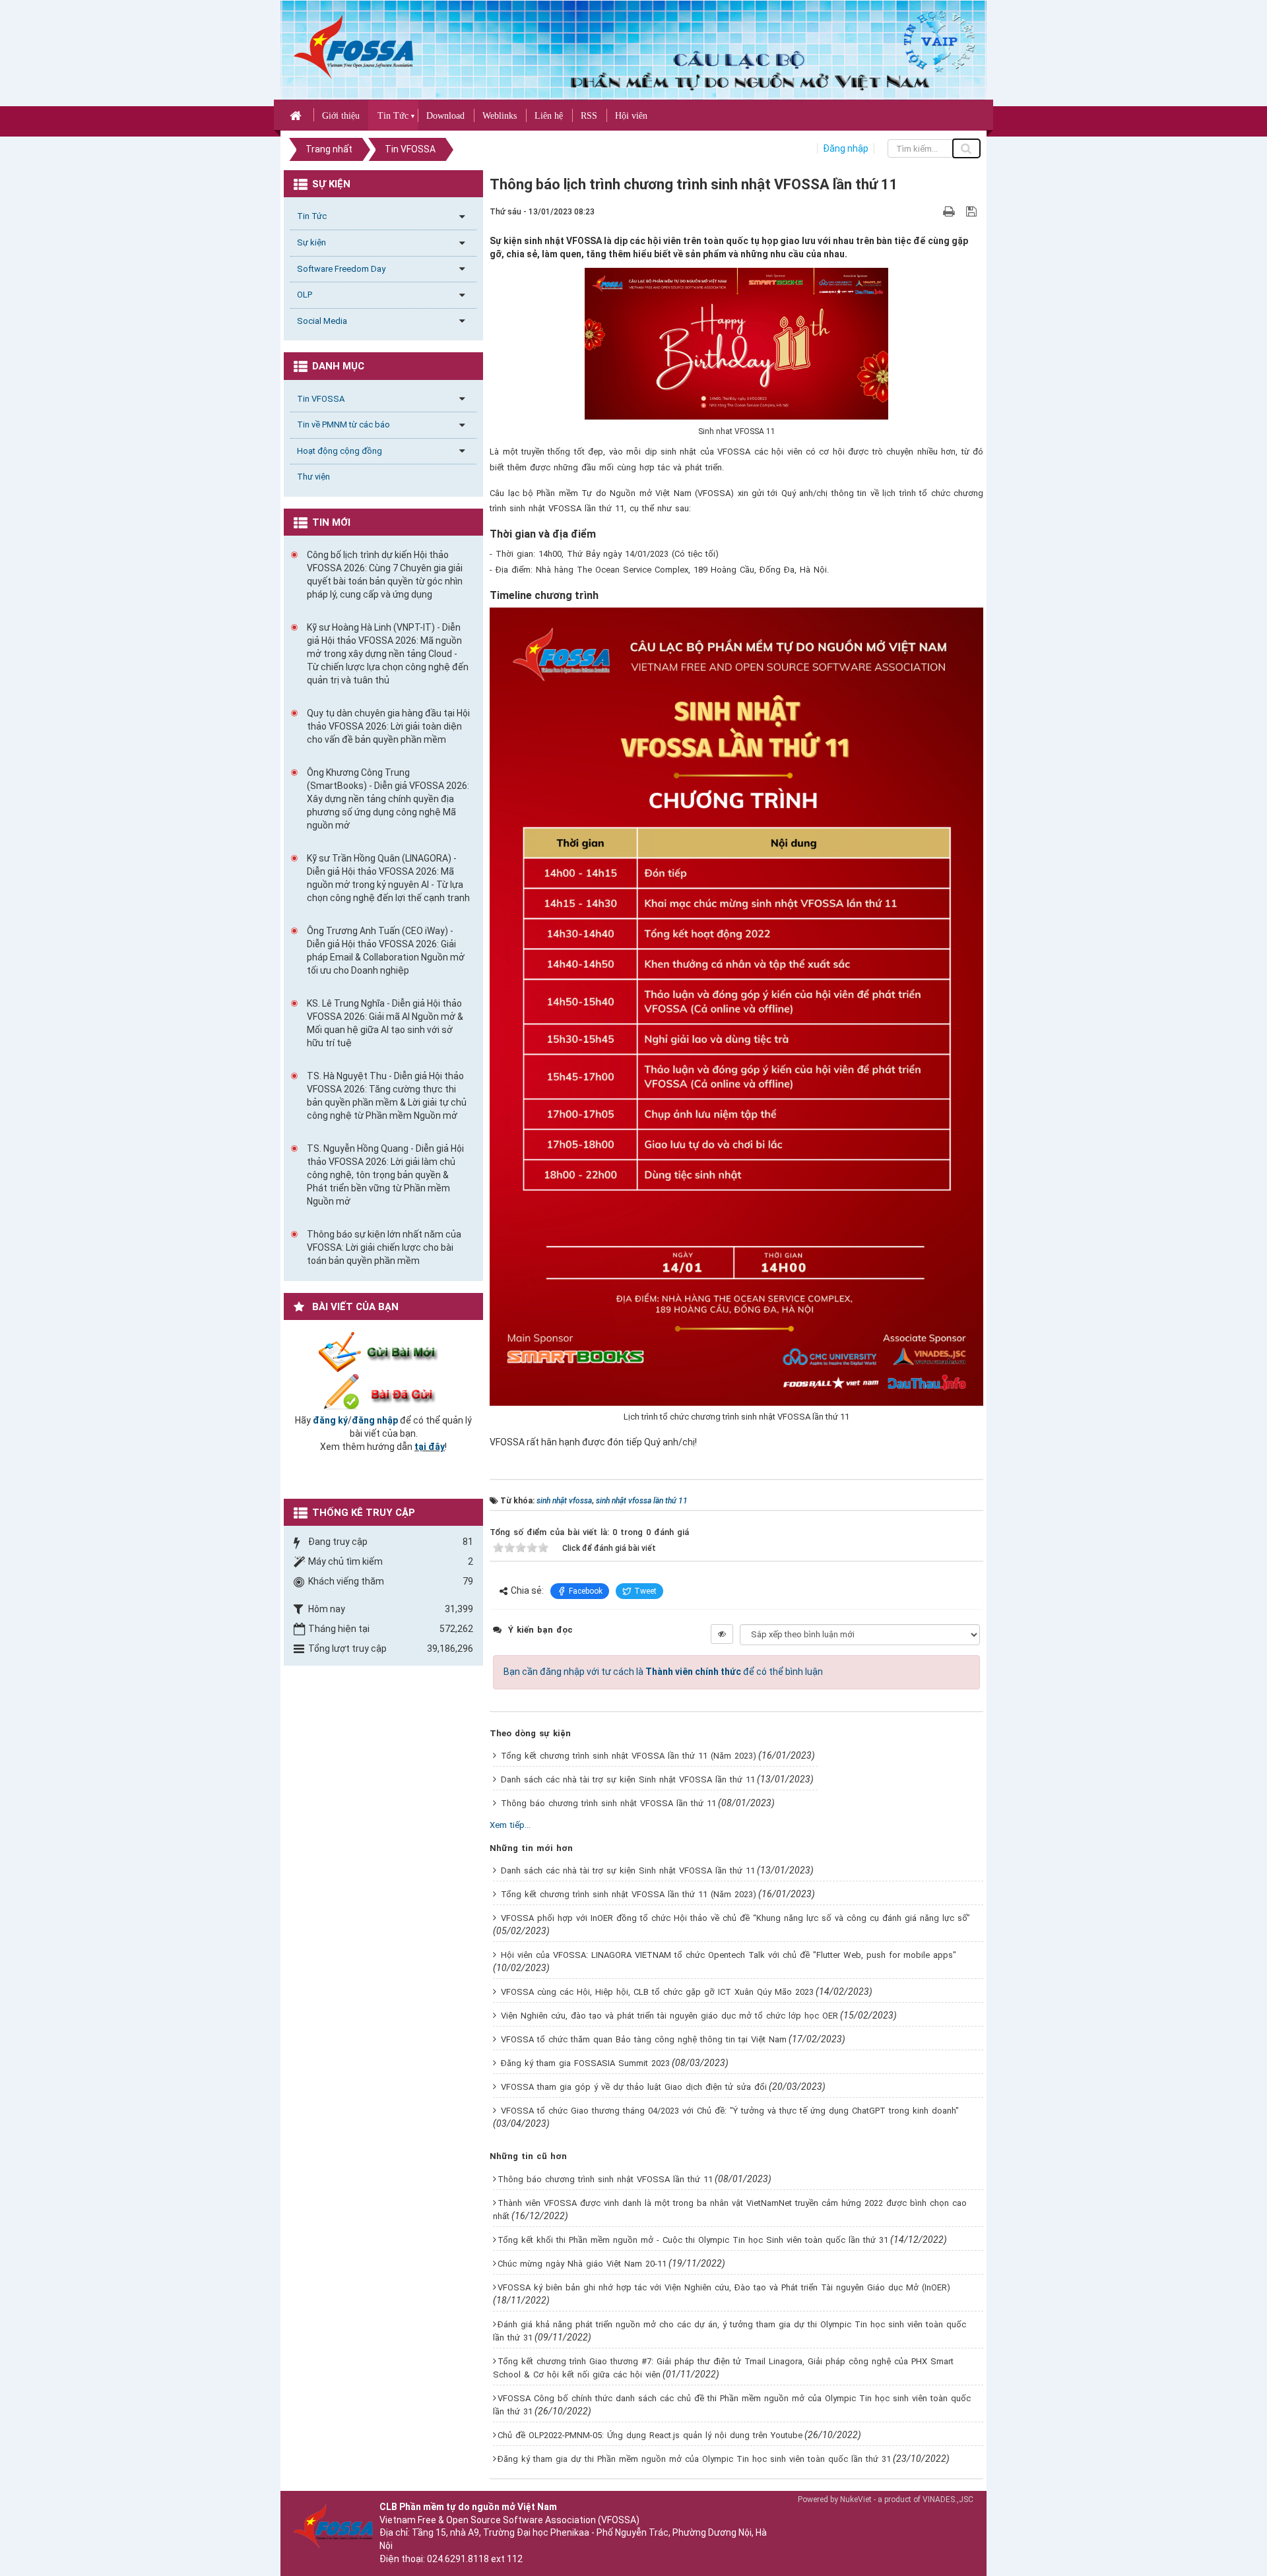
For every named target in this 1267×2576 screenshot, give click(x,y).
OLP (305, 295)
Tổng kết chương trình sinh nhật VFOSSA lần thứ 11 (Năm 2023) (629, 1756)
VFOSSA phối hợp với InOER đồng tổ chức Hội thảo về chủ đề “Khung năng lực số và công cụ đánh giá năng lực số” (735, 1918)
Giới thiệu (341, 116)
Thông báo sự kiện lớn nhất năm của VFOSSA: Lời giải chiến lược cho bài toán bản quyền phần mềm (384, 1247)
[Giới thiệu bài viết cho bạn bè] (933, 211)
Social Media (322, 321)
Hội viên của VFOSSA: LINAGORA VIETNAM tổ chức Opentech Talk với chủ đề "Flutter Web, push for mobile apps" (729, 1955)
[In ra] (950, 211)
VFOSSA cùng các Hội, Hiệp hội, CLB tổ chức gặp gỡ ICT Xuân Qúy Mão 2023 (657, 1992)
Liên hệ (549, 116)
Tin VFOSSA (321, 399)
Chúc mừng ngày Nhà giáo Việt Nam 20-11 (582, 2264)
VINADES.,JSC (948, 2499)
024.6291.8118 (458, 2559)
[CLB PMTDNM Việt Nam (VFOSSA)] (353, 46)
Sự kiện (311, 242)
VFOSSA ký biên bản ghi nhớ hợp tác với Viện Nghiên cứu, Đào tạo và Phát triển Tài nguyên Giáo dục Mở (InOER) (724, 2287)
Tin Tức (393, 116)
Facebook (586, 1591)
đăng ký (330, 1420)
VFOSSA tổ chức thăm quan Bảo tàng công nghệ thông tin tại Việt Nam (644, 2039)
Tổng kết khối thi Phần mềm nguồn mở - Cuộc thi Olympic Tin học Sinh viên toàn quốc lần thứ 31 (693, 2240)
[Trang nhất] (297, 115)
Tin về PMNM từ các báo (343, 424)
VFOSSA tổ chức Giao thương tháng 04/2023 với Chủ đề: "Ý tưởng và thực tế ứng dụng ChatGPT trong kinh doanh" (730, 2111)
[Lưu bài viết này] (973, 211)
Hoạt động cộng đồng (340, 451)
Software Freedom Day (341, 269)
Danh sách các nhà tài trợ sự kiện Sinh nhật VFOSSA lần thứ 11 (628, 1779)
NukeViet (856, 2499)
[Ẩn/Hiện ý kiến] (722, 1634)
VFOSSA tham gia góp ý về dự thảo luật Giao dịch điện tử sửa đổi (634, 2087)
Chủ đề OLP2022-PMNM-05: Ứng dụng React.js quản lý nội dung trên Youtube (650, 2435)
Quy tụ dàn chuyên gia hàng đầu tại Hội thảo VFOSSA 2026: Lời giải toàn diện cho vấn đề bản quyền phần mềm (388, 726)
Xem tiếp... (510, 1825)
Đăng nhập (846, 148)
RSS (589, 116)
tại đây (430, 1447)
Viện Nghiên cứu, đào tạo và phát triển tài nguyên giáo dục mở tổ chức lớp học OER (669, 2016)
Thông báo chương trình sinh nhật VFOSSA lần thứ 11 (608, 1803)
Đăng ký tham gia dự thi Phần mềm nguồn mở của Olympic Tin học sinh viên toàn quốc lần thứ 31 (694, 2459)
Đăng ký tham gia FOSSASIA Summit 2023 (585, 2063)
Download (445, 116)
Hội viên (631, 116)
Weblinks (500, 116)
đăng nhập (375, 1420)
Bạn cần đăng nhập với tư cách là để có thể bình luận (663, 1672)
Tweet (645, 1591)
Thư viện (313, 477)
